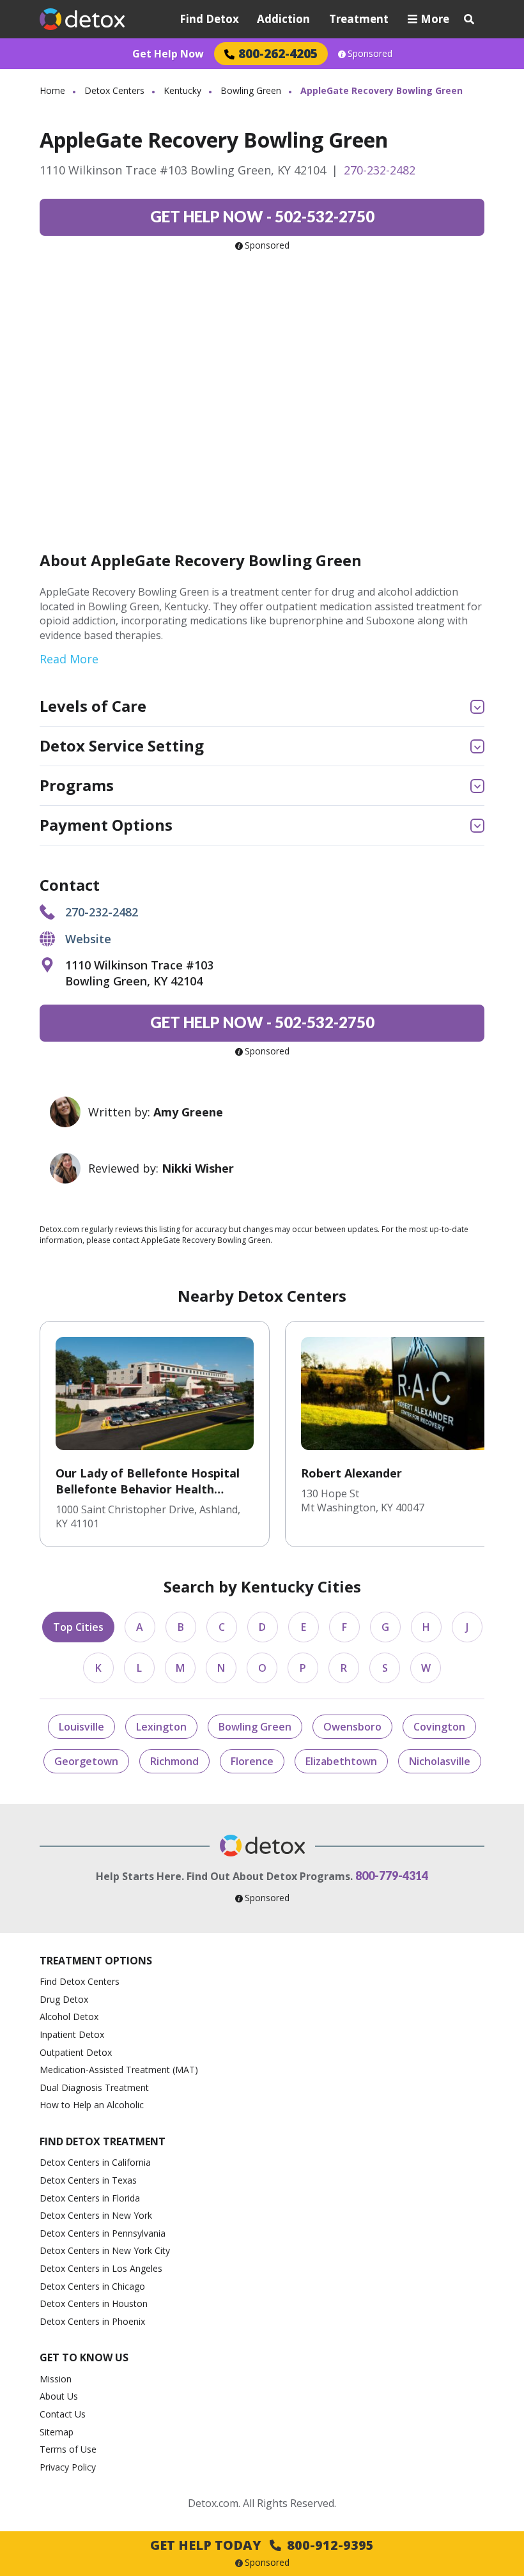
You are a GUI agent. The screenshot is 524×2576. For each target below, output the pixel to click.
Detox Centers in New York (96, 2215)
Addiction (283, 19)
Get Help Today (262, 2545)
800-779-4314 (392, 1876)
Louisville (81, 1727)
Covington (439, 1727)
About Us (59, 2396)
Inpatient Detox (72, 2034)
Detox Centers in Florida (90, 2198)
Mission (56, 2379)
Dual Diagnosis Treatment (94, 2087)
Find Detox (209, 19)
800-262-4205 (278, 53)
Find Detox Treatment (103, 2141)
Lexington (161, 1727)
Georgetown (86, 1761)
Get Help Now (168, 54)
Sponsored (370, 54)
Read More (69, 659)
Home (52, 90)
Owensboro (352, 1727)
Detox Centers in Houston (94, 2303)
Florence (252, 1761)
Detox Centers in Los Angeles (101, 2268)
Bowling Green (251, 90)
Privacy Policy (68, 2467)
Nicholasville (440, 1761)
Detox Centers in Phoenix (92, 2321)
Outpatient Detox (76, 2052)
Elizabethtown (341, 1761)
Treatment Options (96, 1961)
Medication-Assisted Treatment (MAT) (119, 2070)
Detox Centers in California (95, 2162)
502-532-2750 (262, 216)
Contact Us (63, 2414)
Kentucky (182, 90)
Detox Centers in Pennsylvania (103, 2233)
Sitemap (57, 2432)
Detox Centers (114, 90)
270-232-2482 (380, 170)
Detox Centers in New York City (105, 2250)
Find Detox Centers (80, 1981)
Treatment (359, 19)
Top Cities (78, 1627)
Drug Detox (64, 1999)
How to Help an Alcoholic (92, 2105)
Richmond (174, 1761)
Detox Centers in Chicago (92, 2286)
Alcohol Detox (69, 2017)
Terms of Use (68, 2449)
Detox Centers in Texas (88, 2180)
